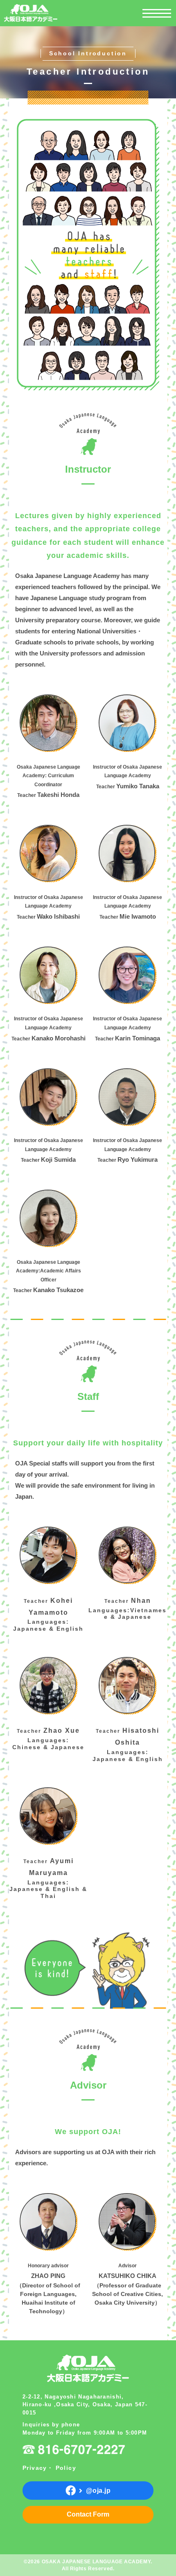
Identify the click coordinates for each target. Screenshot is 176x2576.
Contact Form (88, 2514)
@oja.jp (98, 2491)
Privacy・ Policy (49, 2468)
